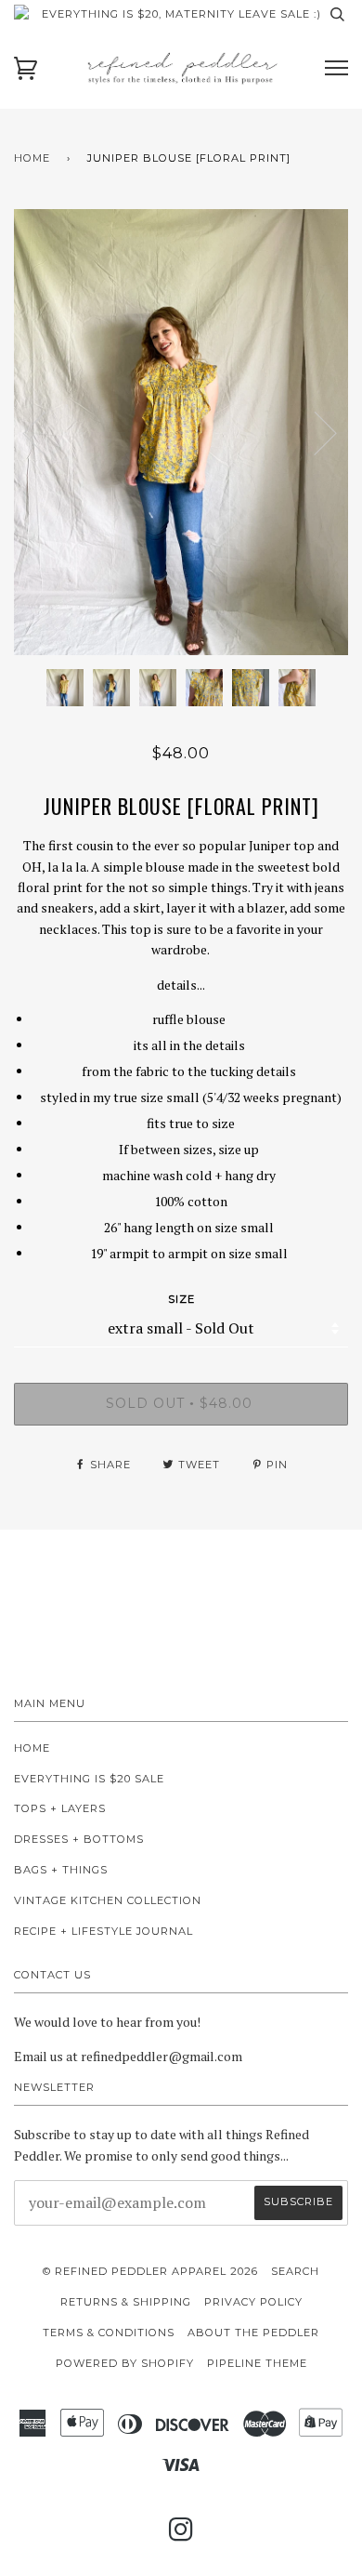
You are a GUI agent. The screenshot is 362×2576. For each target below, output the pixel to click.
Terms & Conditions (109, 2333)
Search (295, 2271)
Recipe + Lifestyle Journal (103, 1931)
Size (181, 1299)
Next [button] (314, 432)
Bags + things (61, 1870)
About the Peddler (253, 2333)
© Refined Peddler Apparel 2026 (150, 2271)
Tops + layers (60, 1808)
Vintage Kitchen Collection (108, 1900)
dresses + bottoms (79, 1839)
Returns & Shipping (126, 2302)
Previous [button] (45, 432)
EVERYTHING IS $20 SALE (89, 1779)
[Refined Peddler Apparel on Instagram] (181, 2535)
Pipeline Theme (257, 2363)
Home (32, 158)
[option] (181, 432)
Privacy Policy (253, 2302)
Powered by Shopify (125, 2363)
